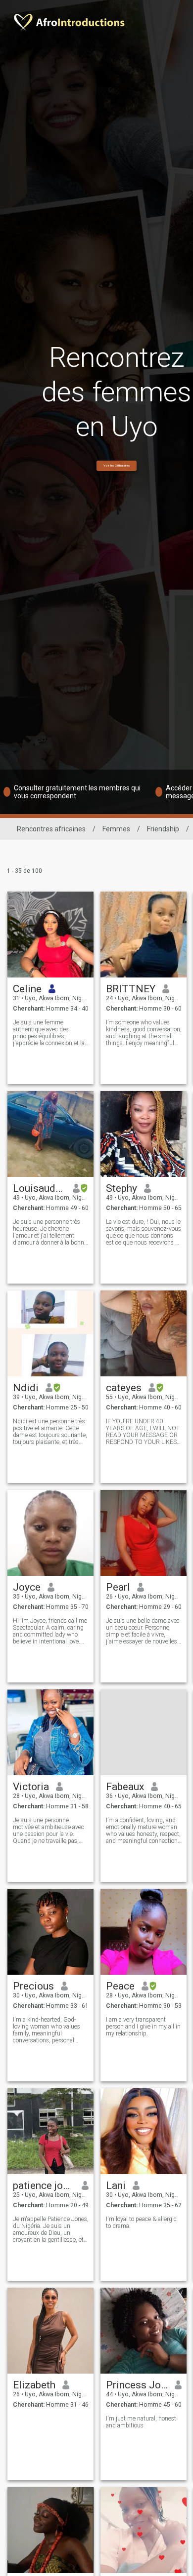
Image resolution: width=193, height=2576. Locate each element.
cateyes (124, 1388)
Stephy (121, 1188)
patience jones (44, 2186)
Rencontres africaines (51, 829)
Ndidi (26, 1388)
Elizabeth (34, 2385)
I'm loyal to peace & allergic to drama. (141, 2223)
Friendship (163, 829)
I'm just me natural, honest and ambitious (141, 2422)
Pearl (118, 1587)
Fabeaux (125, 1787)
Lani (116, 2186)
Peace (120, 1986)
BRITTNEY (131, 989)
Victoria (31, 1787)
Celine (27, 989)
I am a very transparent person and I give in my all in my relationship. (143, 2027)
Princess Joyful (137, 2385)
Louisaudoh (39, 1188)
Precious (33, 1986)
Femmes (116, 829)
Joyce (27, 1587)
